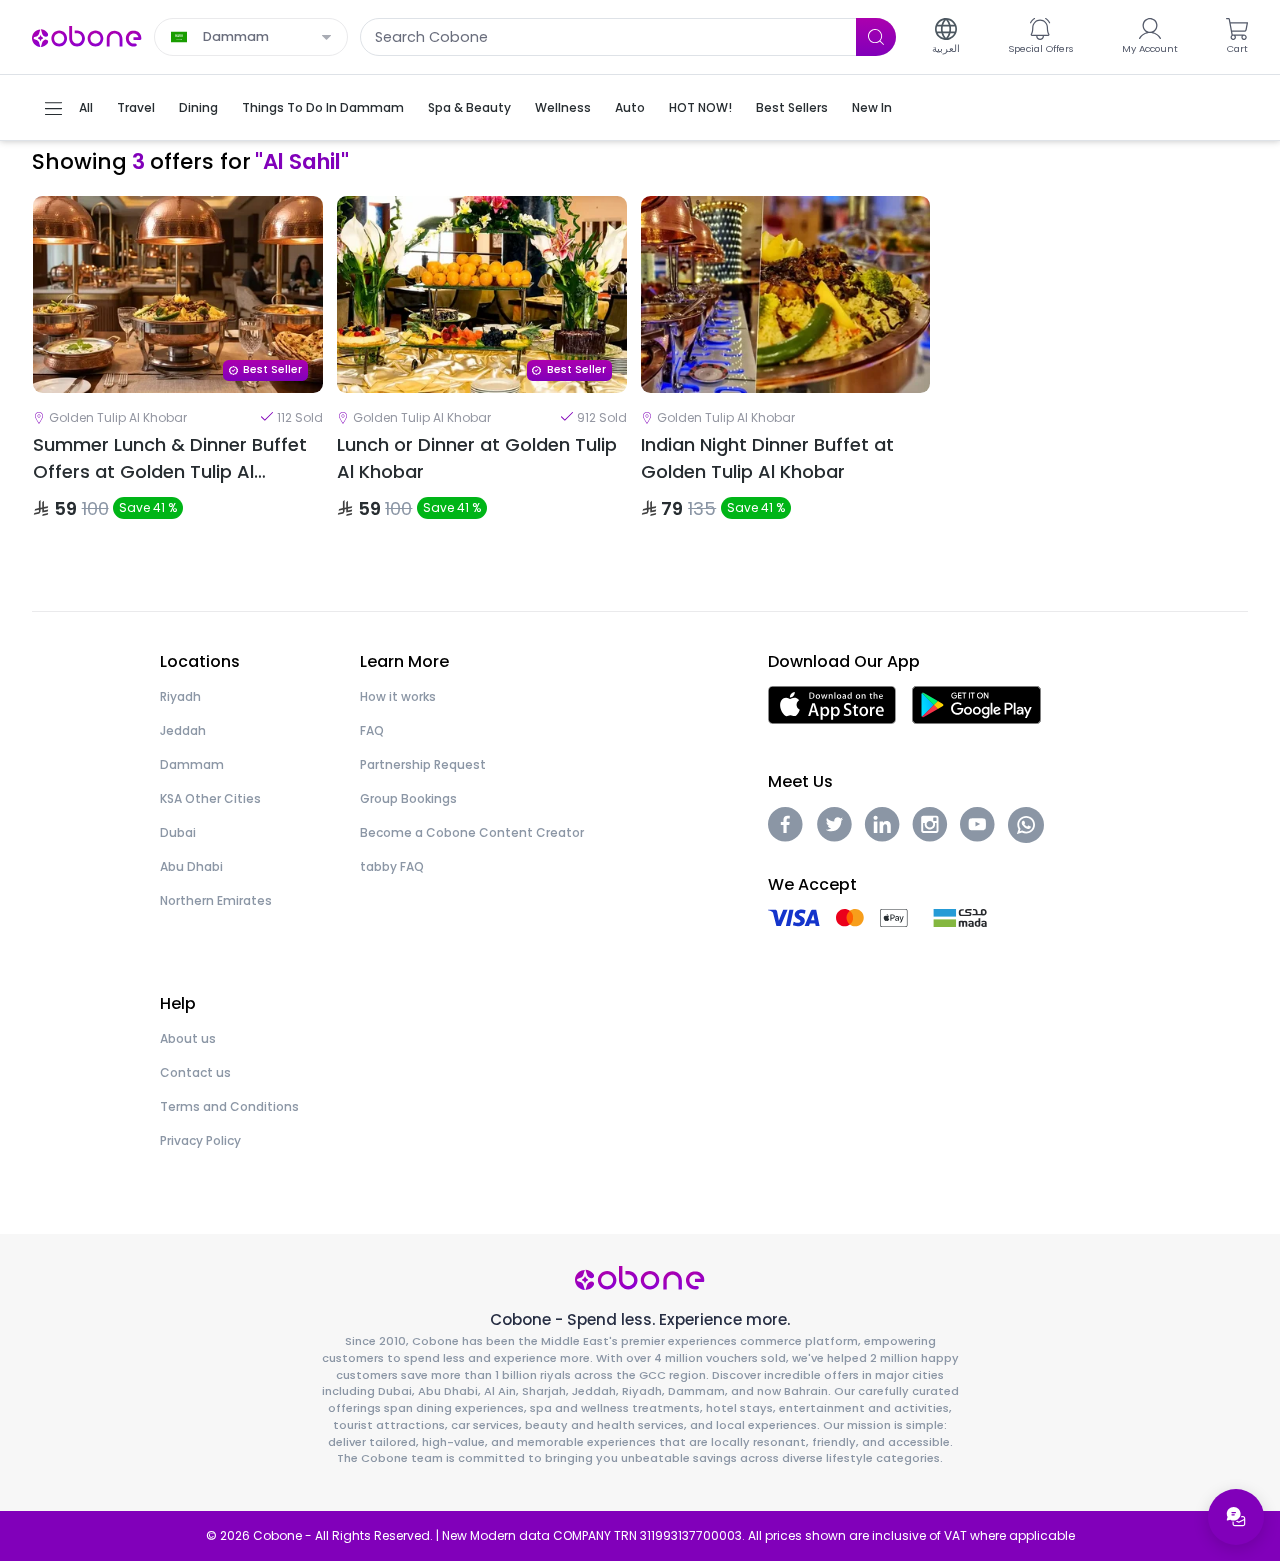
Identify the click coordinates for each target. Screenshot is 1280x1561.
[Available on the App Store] (832, 704)
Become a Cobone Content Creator (472, 832)
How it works (398, 696)
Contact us (195, 1072)
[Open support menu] (1236, 1517)
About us (188, 1038)
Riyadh (180, 696)
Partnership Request (423, 764)
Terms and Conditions (229, 1106)
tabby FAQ (392, 866)
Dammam (192, 764)
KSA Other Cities (210, 798)
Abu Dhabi (191, 866)
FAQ (372, 730)
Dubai (178, 832)
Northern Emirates (216, 900)
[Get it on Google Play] (976, 704)
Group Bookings (408, 798)
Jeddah (183, 730)
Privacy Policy (200, 1140)
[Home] (87, 35)
